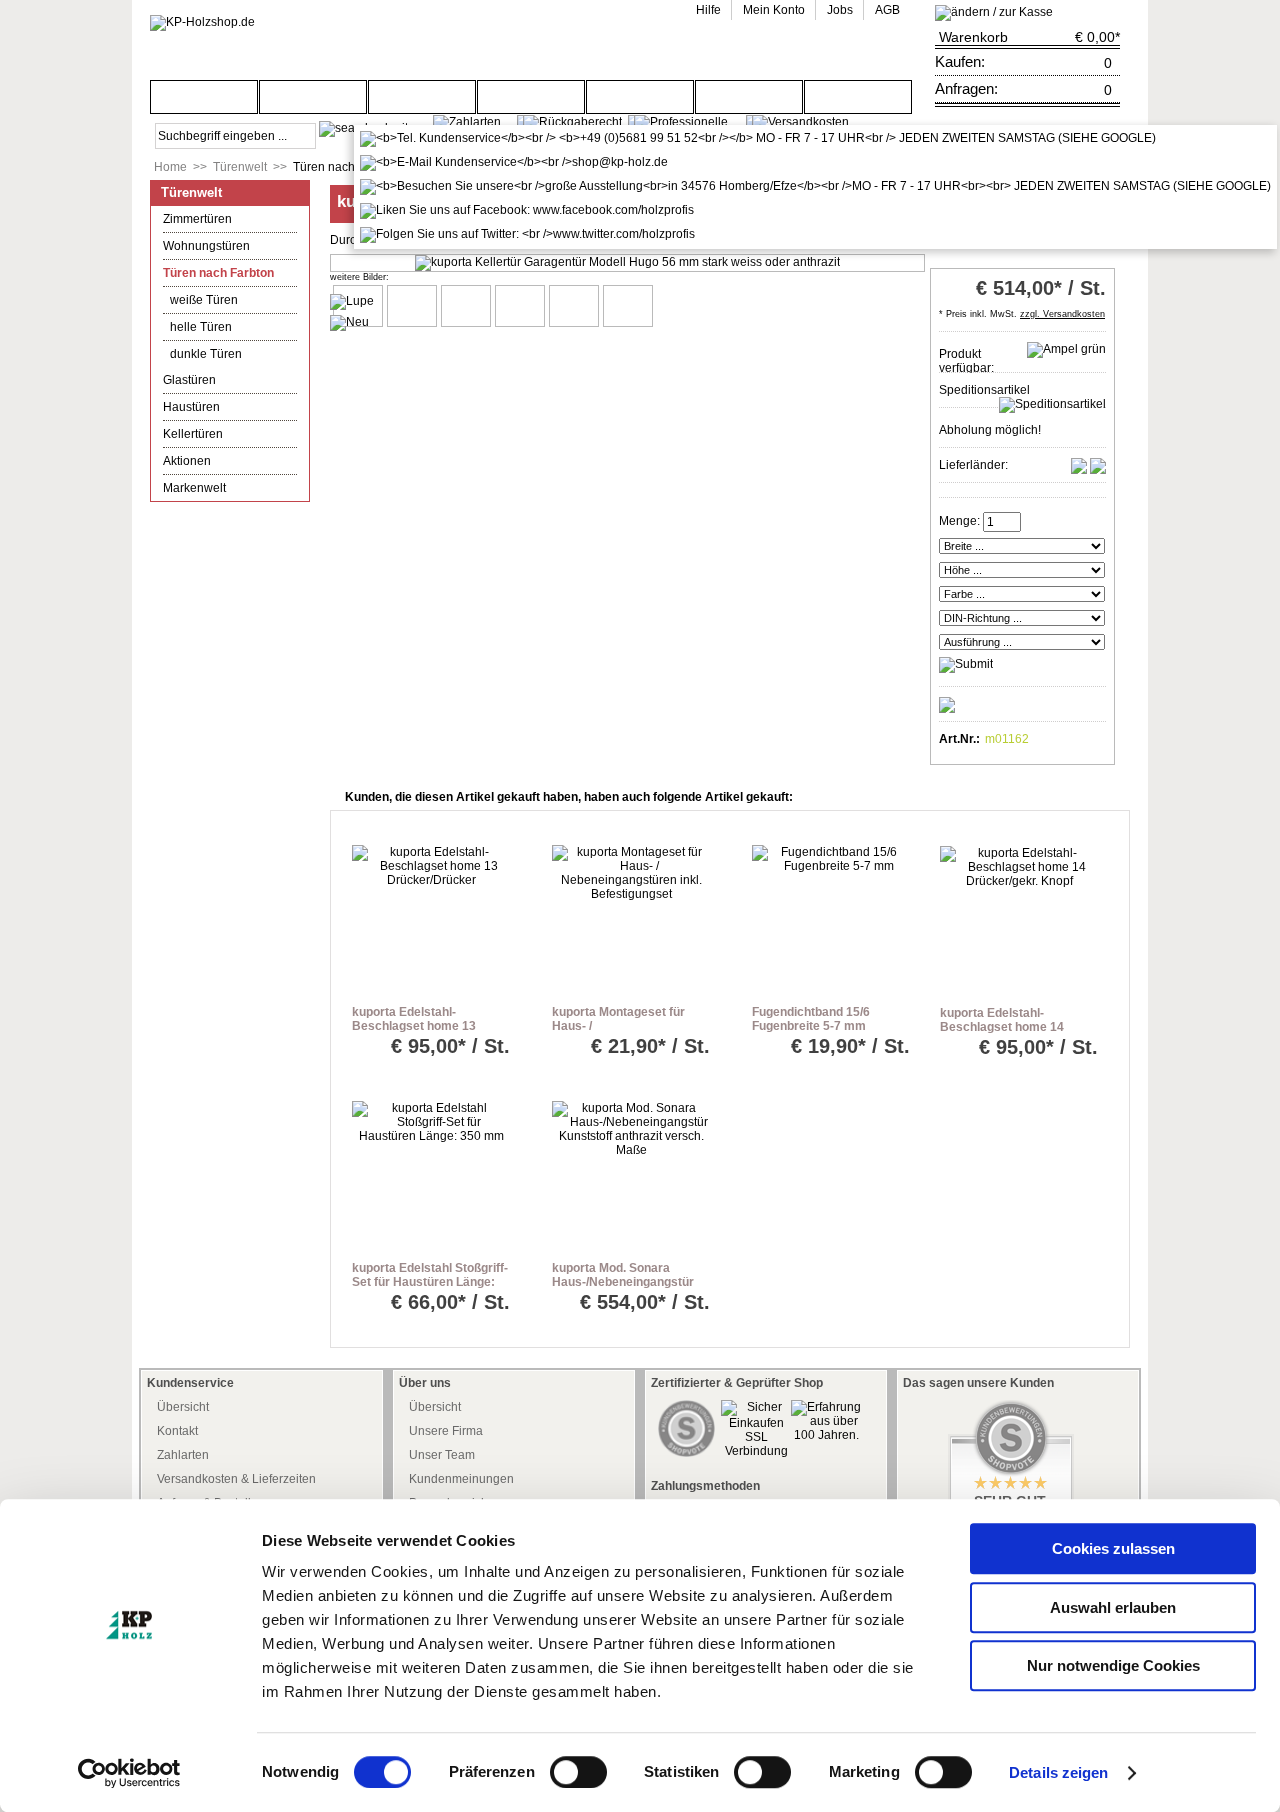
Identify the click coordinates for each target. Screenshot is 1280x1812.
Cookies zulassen (1113, 1548)
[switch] (578, 1772)
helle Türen (201, 327)
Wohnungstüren (206, 246)
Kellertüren (193, 434)
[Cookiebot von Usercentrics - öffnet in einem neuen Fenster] (129, 1773)
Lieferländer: (973, 465)
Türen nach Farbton (346, 167)
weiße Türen (204, 300)
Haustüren (191, 407)
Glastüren (189, 380)
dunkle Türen (206, 354)
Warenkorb (973, 37)
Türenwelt (240, 167)
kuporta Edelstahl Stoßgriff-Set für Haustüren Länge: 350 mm (430, 1282)
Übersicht (183, 1407)
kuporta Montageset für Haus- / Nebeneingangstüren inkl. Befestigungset (624, 1033)
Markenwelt (194, 488)
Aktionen (187, 461)
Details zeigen (1058, 1772)
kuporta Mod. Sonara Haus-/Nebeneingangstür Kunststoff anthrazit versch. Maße (623, 1289)
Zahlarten (183, 1455)
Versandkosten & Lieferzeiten (236, 1479)
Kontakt (177, 1431)
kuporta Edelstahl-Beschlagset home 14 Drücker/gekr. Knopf (1002, 1027)
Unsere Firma (446, 1431)
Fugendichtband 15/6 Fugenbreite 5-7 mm (811, 1019)
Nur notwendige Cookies (1113, 1665)
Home (170, 167)
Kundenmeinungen (461, 1479)
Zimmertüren (197, 219)
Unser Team (442, 1455)
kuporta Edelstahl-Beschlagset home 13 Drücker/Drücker (414, 1026)
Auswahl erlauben (1113, 1607)
